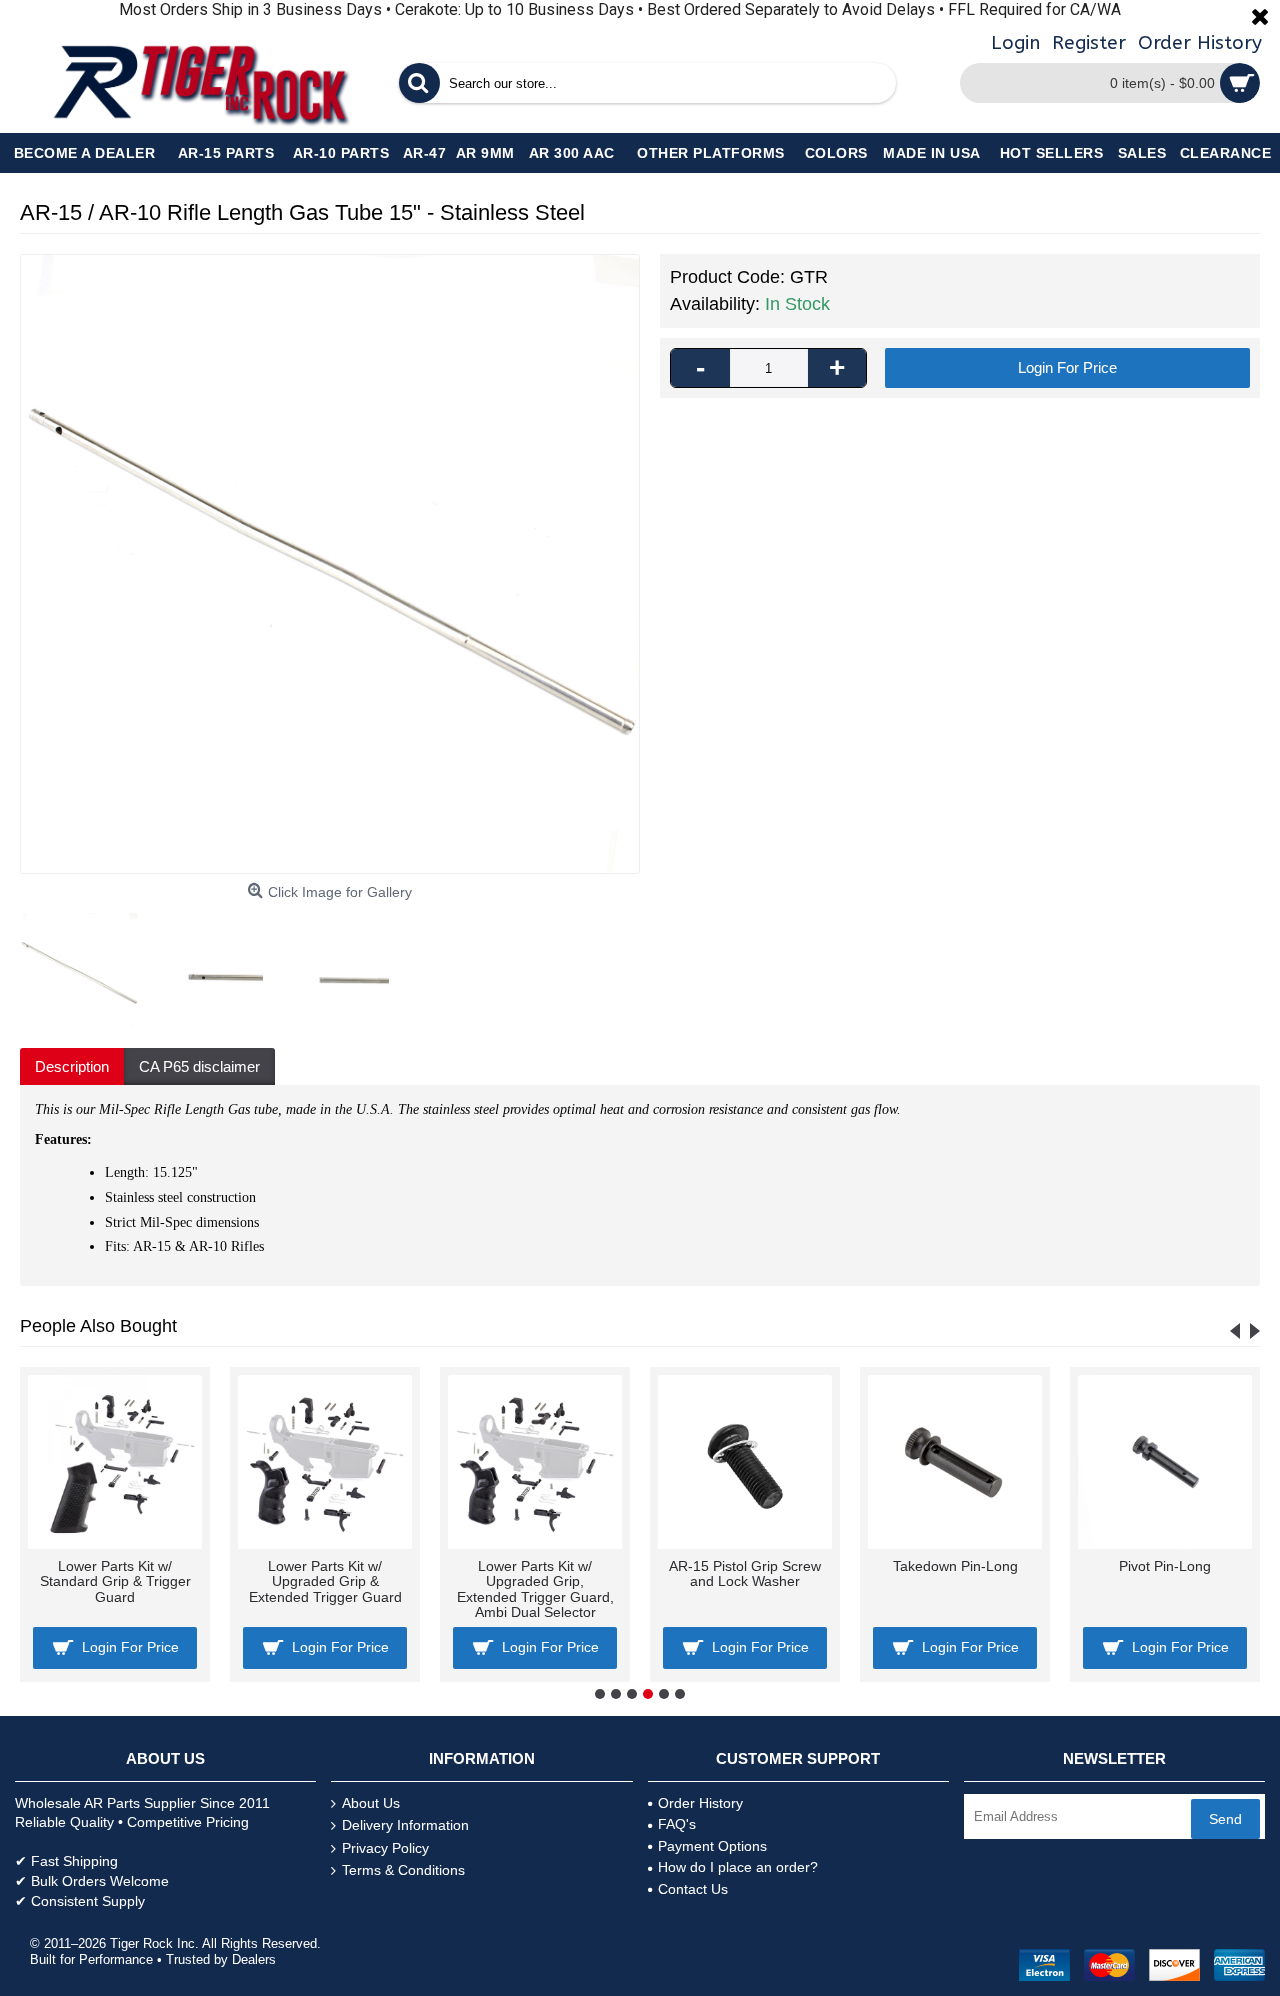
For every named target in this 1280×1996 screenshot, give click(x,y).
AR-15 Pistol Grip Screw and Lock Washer (745, 1573)
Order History (700, 1803)
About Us (371, 1803)
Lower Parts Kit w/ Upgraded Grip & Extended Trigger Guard (325, 1581)
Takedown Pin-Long (955, 1566)
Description (72, 1066)
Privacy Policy (385, 1848)
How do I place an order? (738, 1867)
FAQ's (677, 1824)
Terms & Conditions (403, 1870)
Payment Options (712, 1846)
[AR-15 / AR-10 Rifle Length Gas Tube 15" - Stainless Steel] (330, 564)
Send (1225, 1819)
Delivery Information (405, 1825)
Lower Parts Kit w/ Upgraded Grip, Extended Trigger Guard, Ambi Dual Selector (535, 1589)
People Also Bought (98, 1326)
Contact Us (693, 1889)
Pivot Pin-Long (1165, 1566)
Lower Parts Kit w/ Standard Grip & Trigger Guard (115, 1581)
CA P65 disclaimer (199, 1066)
